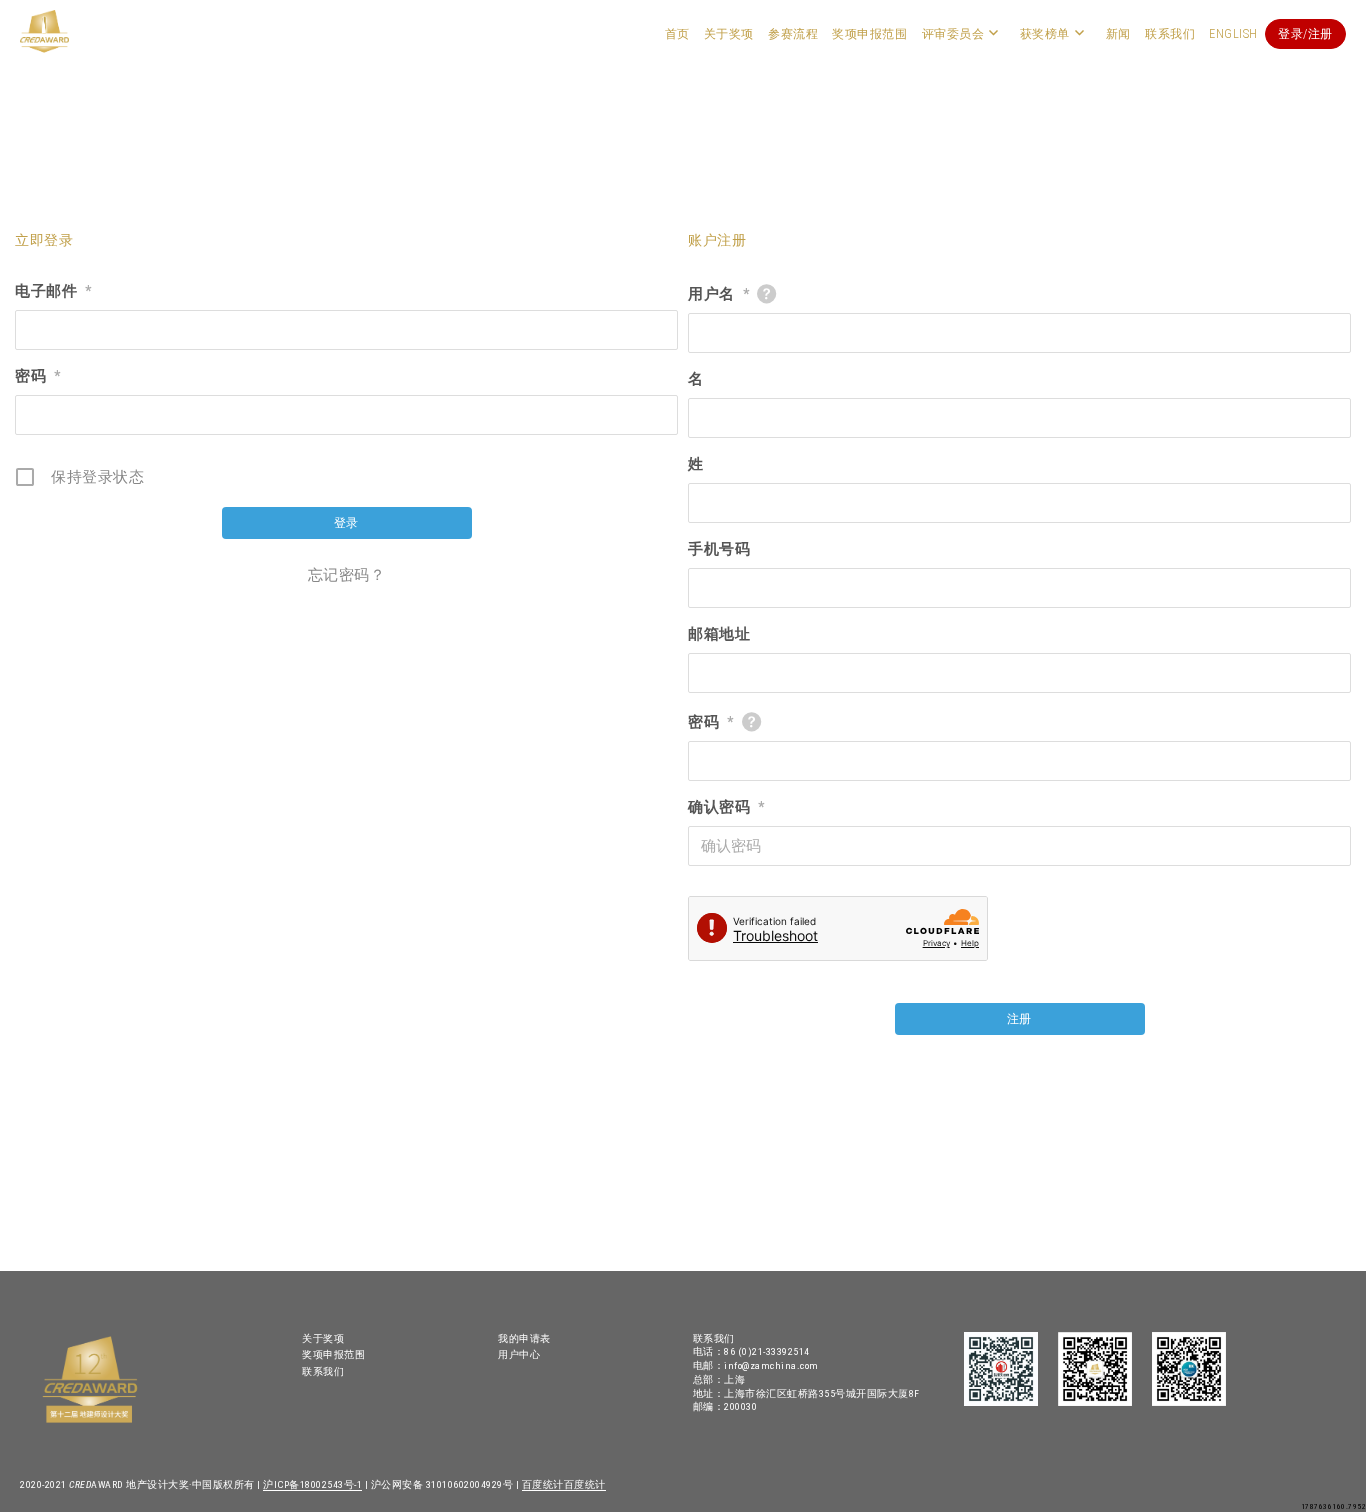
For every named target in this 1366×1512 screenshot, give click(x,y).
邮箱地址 (719, 634)
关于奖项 (729, 34)
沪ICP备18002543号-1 (312, 1484)
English (1233, 34)
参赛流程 (793, 34)
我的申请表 (524, 1338)
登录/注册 (1305, 34)
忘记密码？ (347, 575)
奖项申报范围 (869, 34)
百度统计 (543, 1484)
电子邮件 (53, 291)
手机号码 (719, 549)
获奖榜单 (1045, 34)
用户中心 (519, 1354)
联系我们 (1170, 34)
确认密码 (726, 807)
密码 (38, 376)
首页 (677, 34)
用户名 (718, 294)
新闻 (1118, 34)
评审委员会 (953, 34)
